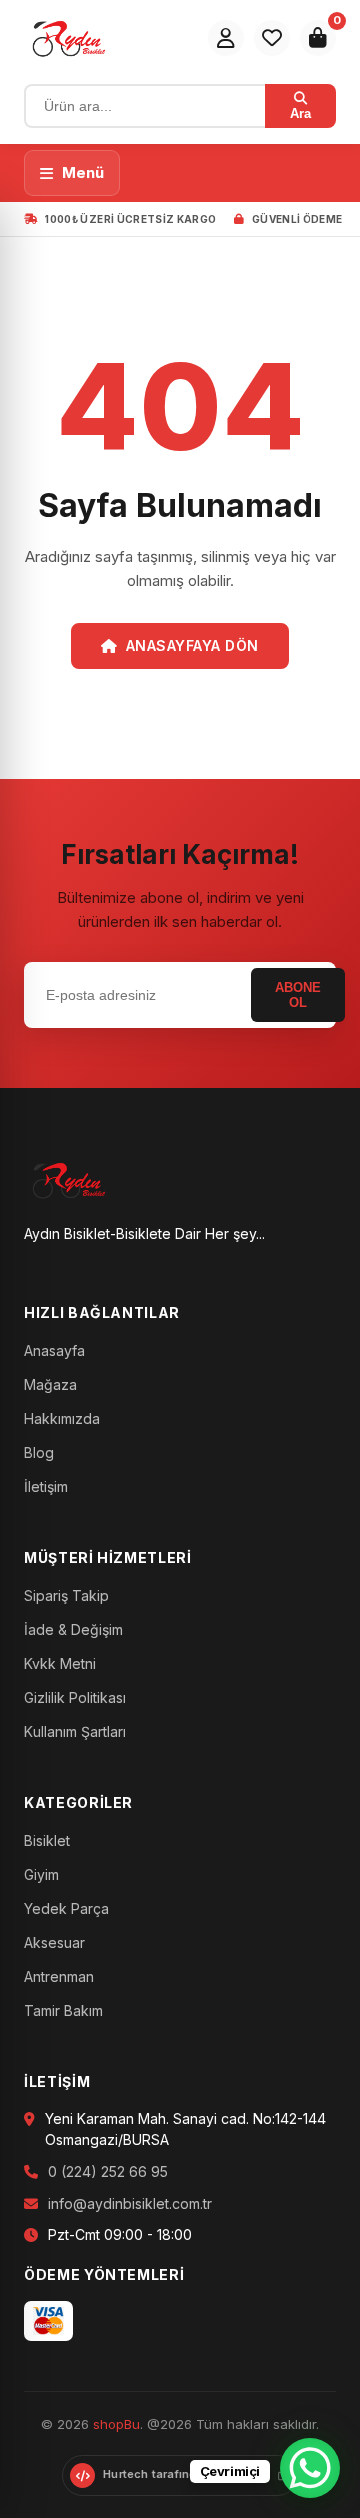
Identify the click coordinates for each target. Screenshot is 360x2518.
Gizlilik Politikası (75, 1697)
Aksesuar (54, 1942)
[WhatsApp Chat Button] (310, 2468)
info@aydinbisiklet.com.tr (130, 2203)
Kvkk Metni (60, 1663)
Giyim (41, 1874)
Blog (39, 1452)
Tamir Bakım (63, 2010)
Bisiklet (47, 1840)
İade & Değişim (73, 1629)
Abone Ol (298, 995)
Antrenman (59, 1976)
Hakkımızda (62, 1418)
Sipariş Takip (66, 1595)
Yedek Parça (66, 1908)
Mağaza (50, 1384)
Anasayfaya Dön (192, 645)
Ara (300, 113)
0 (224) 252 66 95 (108, 2171)
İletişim (46, 1486)
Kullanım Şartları (75, 1731)
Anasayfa (54, 1350)
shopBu (116, 2424)
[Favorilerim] (272, 38)
